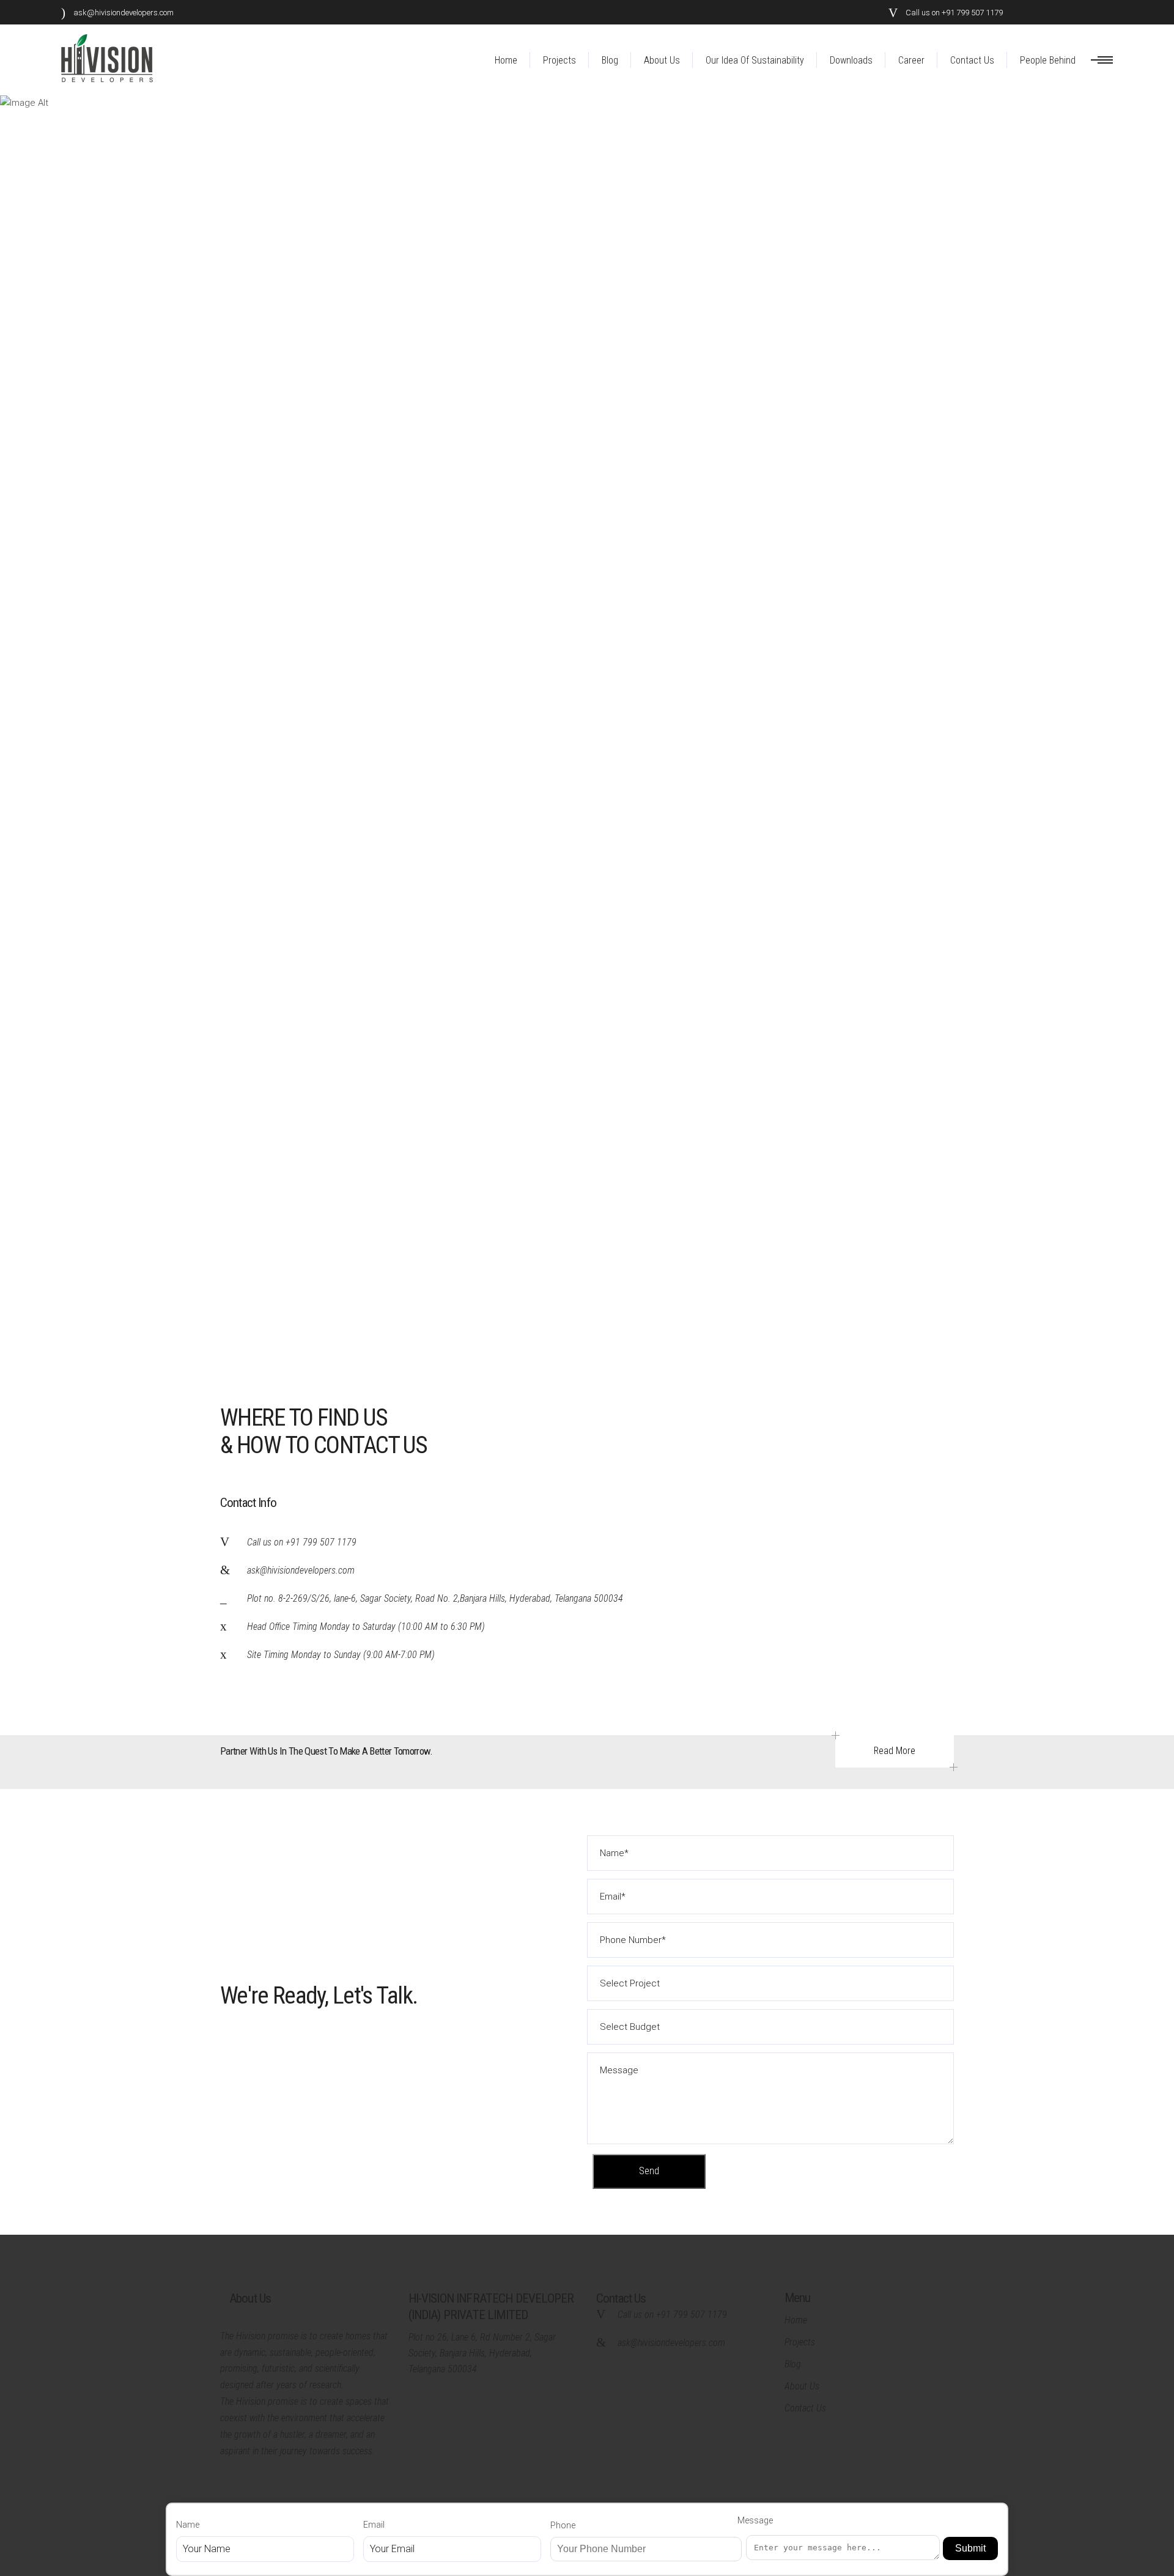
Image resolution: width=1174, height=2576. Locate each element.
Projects (800, 2342)
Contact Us (805, 2408)
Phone (563, 2525)
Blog (793, 2364)
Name (188, 2525)
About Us (802, 2386)
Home (796, 2320)
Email (374, 2525)
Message (755, 2520)
